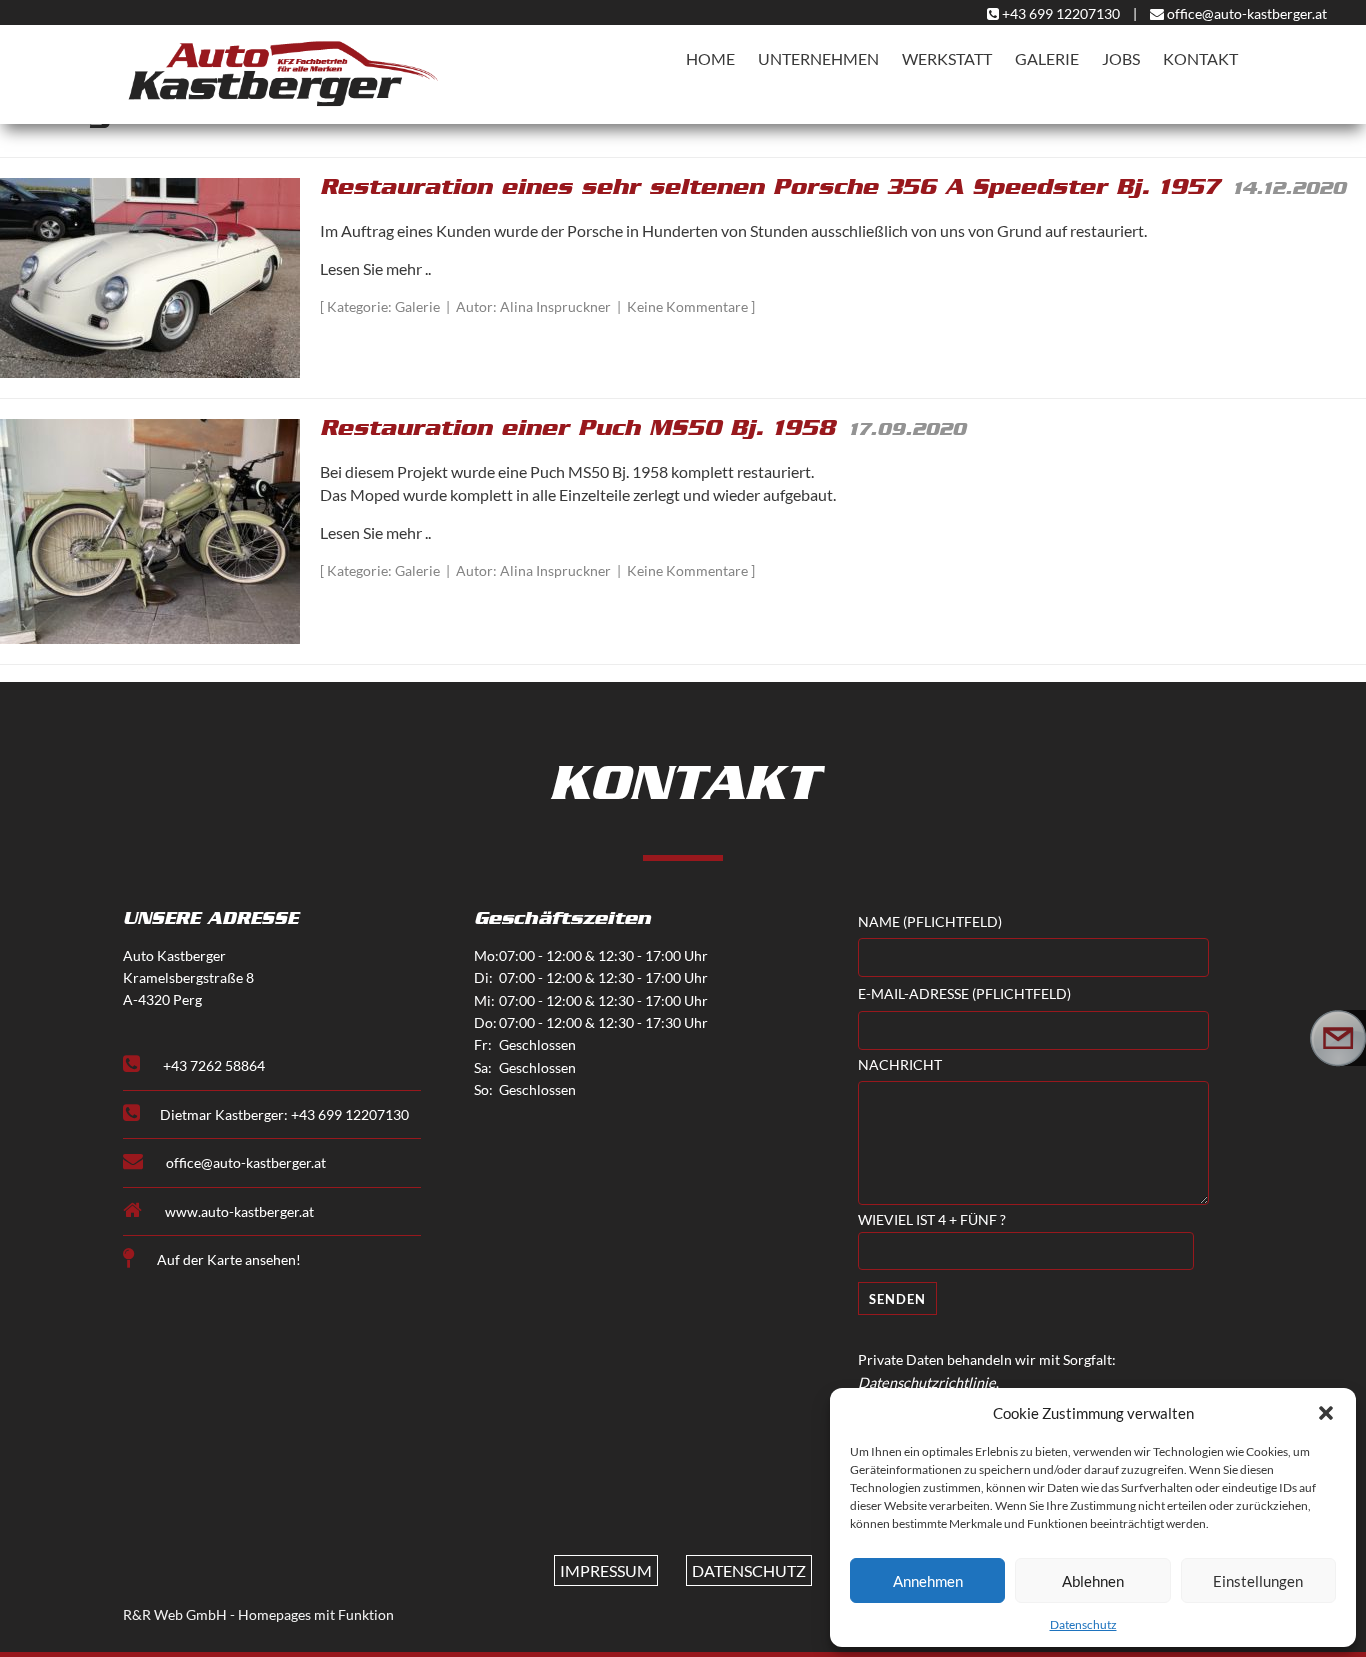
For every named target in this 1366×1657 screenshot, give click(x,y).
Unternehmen (818, 58)
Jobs (1121, 58)
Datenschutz (1083, 1624)
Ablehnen (1093, 1581)
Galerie (1047, 58)
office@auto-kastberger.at (1245, 13)
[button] (1326, 1413)
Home (710, 58)
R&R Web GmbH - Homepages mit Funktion (258, 1615)
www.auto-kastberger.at (238, 1211)
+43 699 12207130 (1061, 13)
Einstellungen (1258, 1581)
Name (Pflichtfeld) (930, 922)
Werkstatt (947, 58)
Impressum (606, 1570)
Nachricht (900, 1065)
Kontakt (1200, 58)
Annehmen (928, 1581)
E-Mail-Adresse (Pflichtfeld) (964, 994)
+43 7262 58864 (212, 1065)
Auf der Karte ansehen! (227, 1259)
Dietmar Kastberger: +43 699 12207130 (284, 1114)
